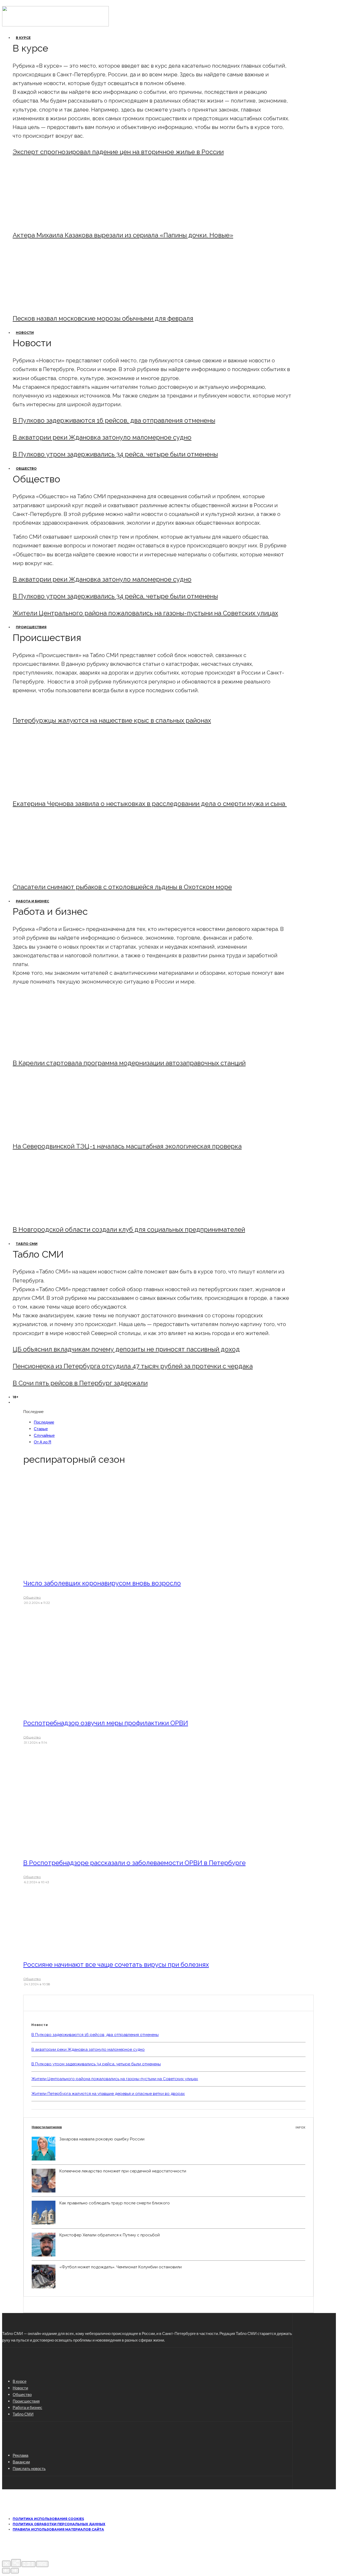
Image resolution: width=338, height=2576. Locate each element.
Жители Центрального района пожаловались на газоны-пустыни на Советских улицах (145, 613)
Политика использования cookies (48, 2519)
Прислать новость (29, 2468)
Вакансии (21, 2462)
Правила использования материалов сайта (58, 2529)
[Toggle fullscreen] (29, 2564)
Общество (26, 468)
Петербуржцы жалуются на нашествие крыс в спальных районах (112, 720)
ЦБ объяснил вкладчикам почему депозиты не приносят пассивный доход (126, 1349)
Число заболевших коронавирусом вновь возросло (102, 1583)
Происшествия (31, 627)
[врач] (95, 1568)
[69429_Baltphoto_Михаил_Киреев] (56, 1049)
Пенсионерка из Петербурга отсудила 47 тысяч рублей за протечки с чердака (133, 1366)
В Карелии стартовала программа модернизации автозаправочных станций (129, 1063)
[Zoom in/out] (42, 2564)
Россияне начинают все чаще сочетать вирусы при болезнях (116, 1965)
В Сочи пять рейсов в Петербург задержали (80, 1383)
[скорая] (56, 789)
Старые (41, 1429)
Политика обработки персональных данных (59, 2524)
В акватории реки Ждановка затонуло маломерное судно (102, 437)
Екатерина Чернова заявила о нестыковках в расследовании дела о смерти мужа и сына (150, 804)
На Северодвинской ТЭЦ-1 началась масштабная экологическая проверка (127, 1146)
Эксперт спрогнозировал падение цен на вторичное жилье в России (118, 152)
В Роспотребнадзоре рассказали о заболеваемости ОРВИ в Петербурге (134, 1863)
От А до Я (43, 1442)
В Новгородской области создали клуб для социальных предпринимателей (129, 1229)
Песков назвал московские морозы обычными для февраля (103, 318)
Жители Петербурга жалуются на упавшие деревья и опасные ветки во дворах (108, 2094)
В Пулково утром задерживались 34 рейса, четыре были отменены (115, 454)
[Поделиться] (16, 2563)
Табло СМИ (27, 1244)
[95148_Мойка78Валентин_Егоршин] (56, 873)
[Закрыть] (6, 2564)
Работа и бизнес (32, 901)
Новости (25, 333)
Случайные (44, 1435)
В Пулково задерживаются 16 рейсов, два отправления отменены (114, 420)
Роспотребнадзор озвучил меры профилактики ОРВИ (106, 1723)
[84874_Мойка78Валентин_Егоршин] (56, 304)
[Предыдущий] (6, 2571)
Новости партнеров (168, 2127)
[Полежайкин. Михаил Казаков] (56, 221)
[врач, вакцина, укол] (95, 1708)
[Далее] (15, 2571)
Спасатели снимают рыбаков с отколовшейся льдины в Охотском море (122, 887)
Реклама (20, 2455)
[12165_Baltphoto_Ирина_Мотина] (56, 1132)
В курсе (23, 38)
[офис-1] (56, 1215)
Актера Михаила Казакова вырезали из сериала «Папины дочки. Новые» (123, 235)
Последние (44, 1422)
